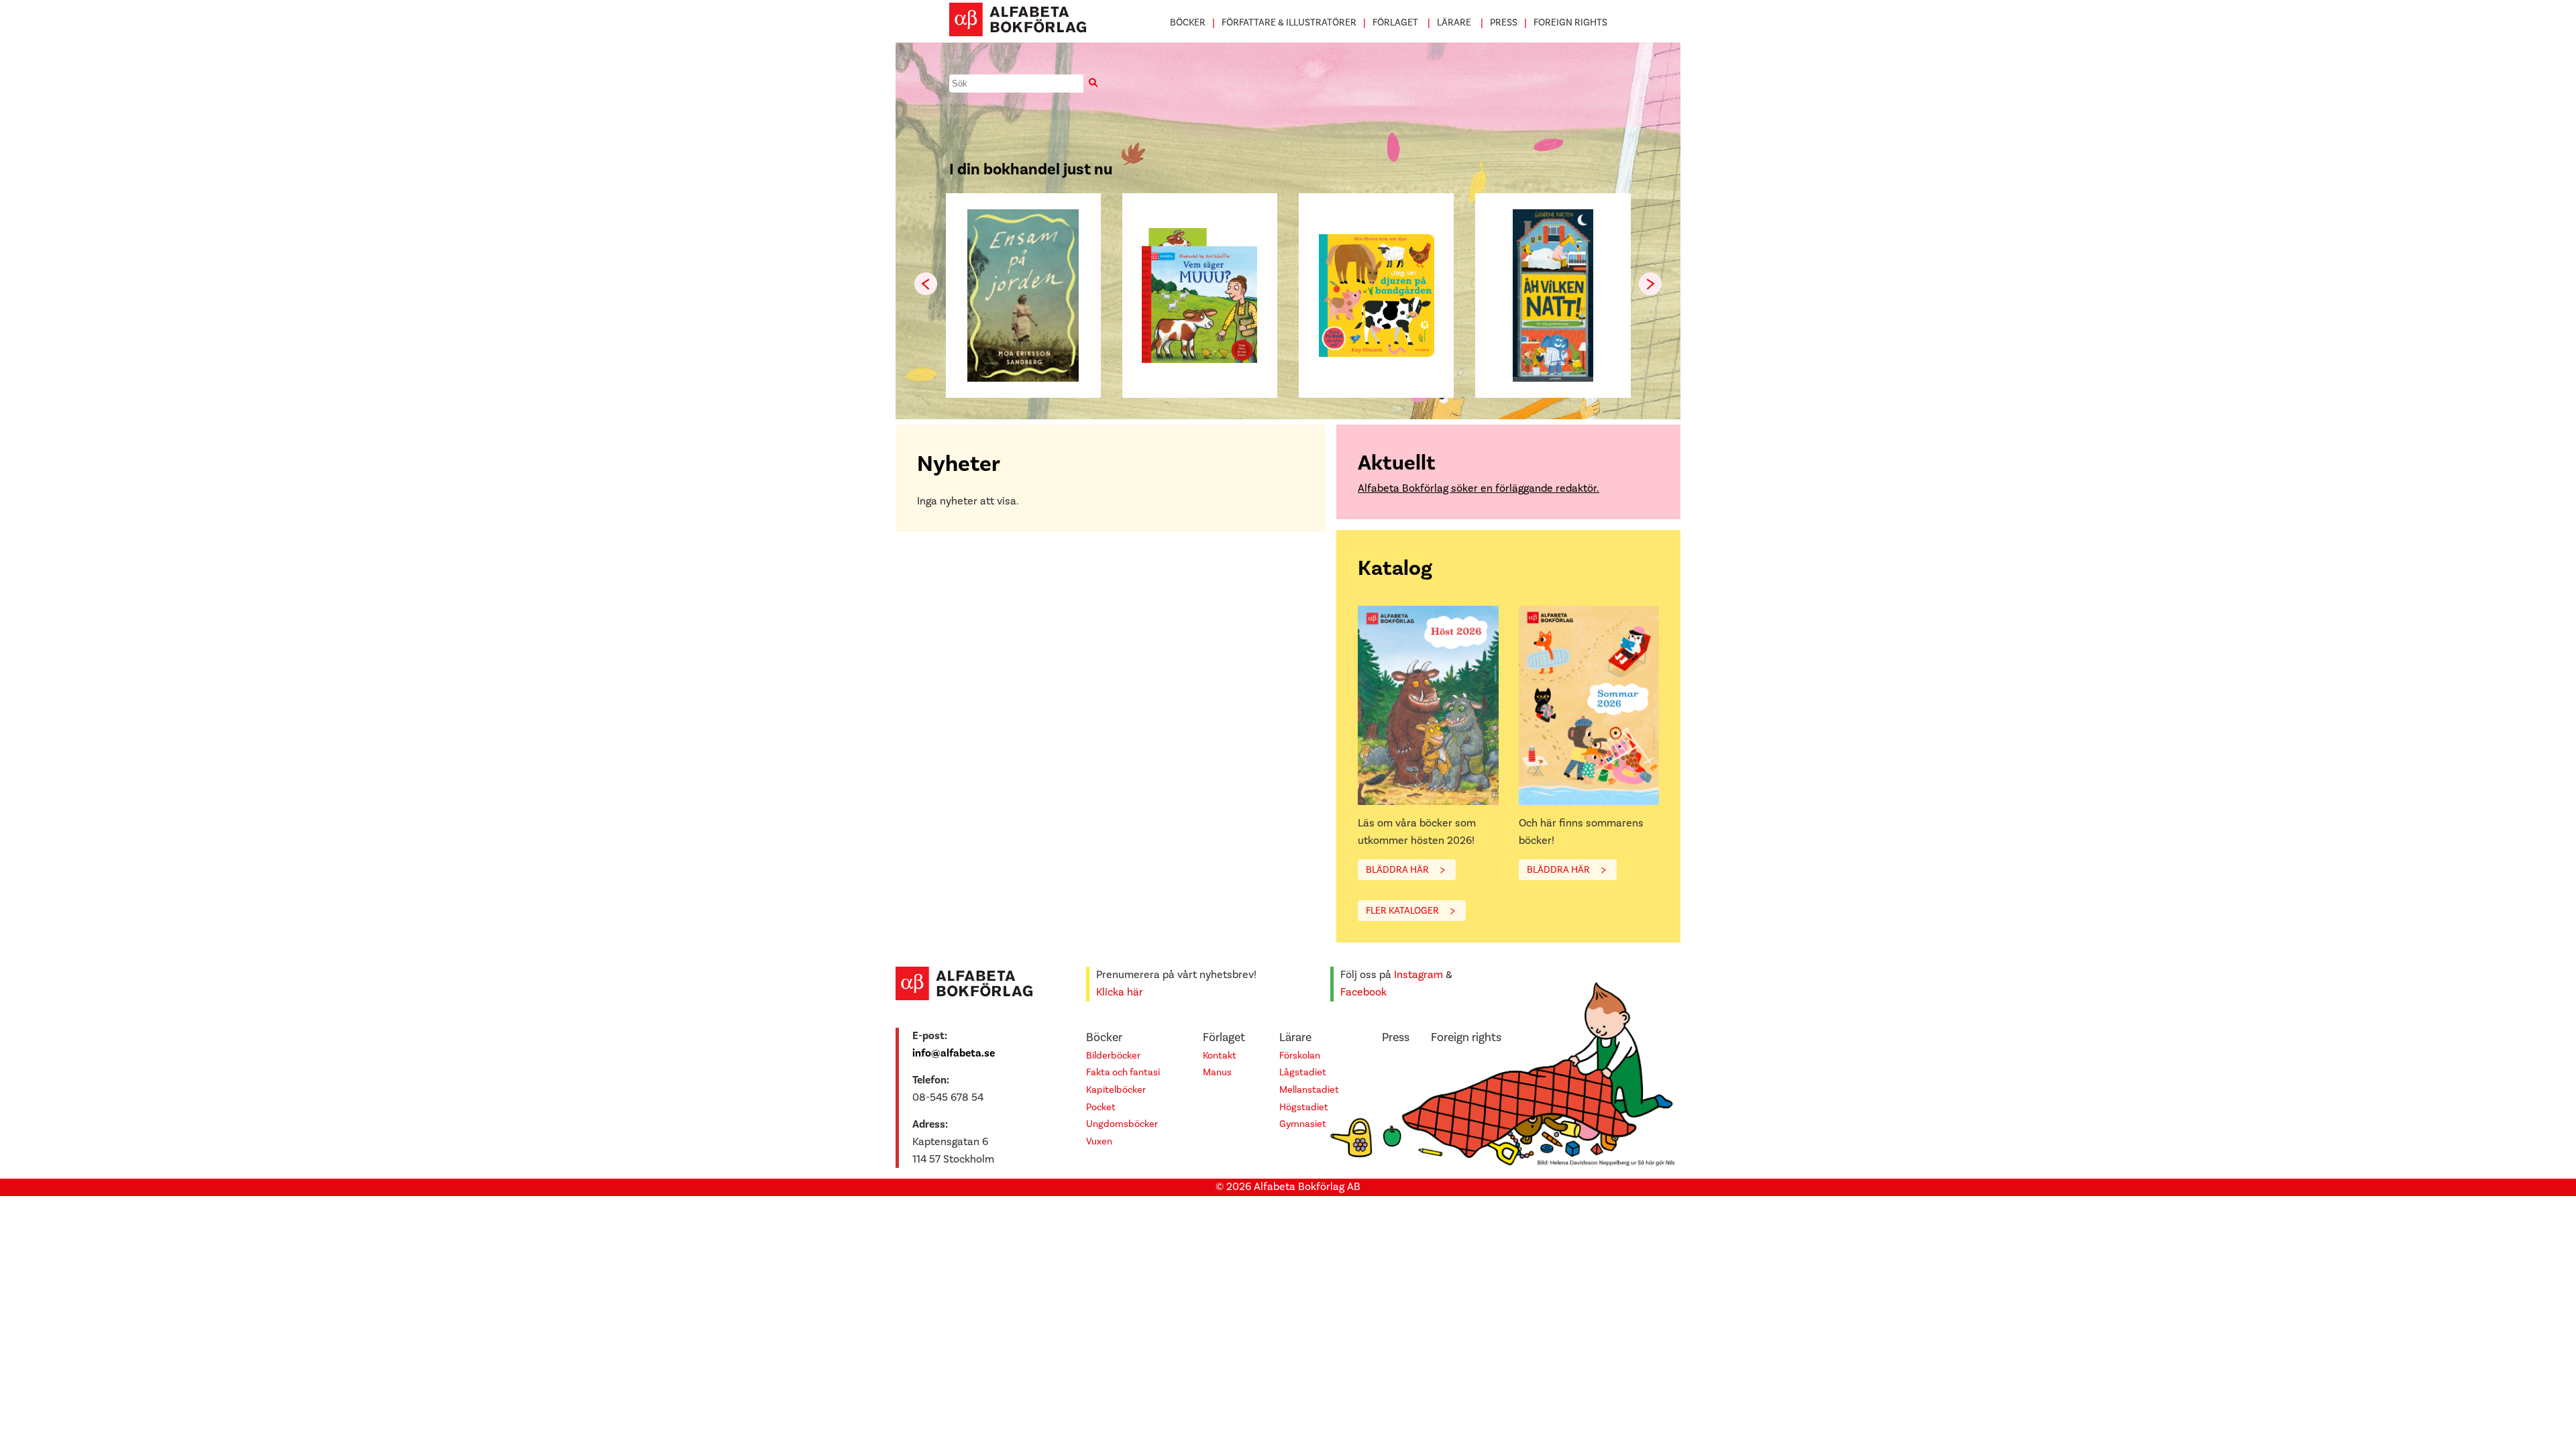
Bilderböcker (1113, 1056)
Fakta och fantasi (1123, 1072)
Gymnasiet (1303, 1124)
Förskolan (1300, 1056)
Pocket (1101, 1107)
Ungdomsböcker (1122, 1124)
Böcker (1188, 22)
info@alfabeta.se (954, 1053)
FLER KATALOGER (1402, 911)
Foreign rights (1570, 22)
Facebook (1363, 992)
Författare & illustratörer (1289, 22)
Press (1504, 22)
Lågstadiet (1303, 1072)
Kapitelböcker (1116, 1090)
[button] (1650, 284)
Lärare (1454, 22)
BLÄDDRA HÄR (1397, 870)
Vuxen (1099, 1141)
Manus (1217, 1072)
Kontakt (1220, 1056)
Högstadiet (1304, 1107)
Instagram (1418, 975)
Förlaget (1395, 22)
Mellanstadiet (1309, 1090)
